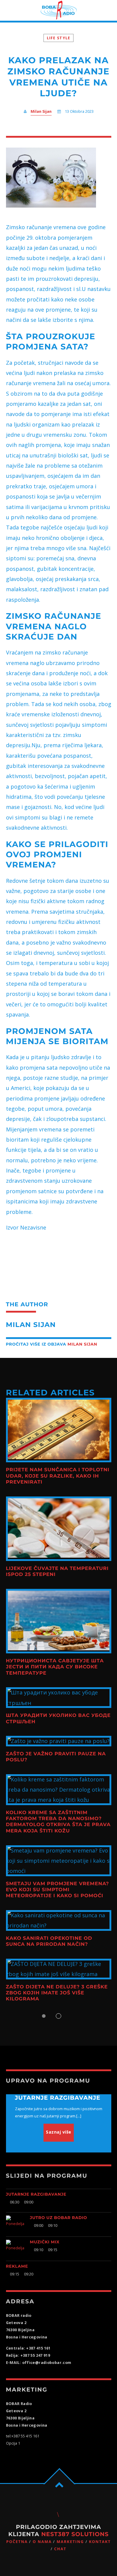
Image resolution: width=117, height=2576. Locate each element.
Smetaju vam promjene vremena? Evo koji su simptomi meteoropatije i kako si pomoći (58, 1890)
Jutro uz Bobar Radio (59, 2218)
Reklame (17, 2266)
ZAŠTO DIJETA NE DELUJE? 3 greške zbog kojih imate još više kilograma (57, 1993)
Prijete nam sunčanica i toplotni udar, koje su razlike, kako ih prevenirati (58, 1476)
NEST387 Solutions (75, 2534)
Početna (17, 2542)
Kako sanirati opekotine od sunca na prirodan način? (49, 1941)
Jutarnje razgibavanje (36, 2194)
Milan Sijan (41, 111)
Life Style (59, 38)
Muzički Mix (45, 2242)
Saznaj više (59, 2132)
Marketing (70, 2542)
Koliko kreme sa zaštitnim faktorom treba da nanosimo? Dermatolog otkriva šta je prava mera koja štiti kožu (58, 1822)
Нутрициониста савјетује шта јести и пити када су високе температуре (55, 1667)
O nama (42, 2542)
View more (59, 1430)
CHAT (60, 2549)
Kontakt (100, 2542)
